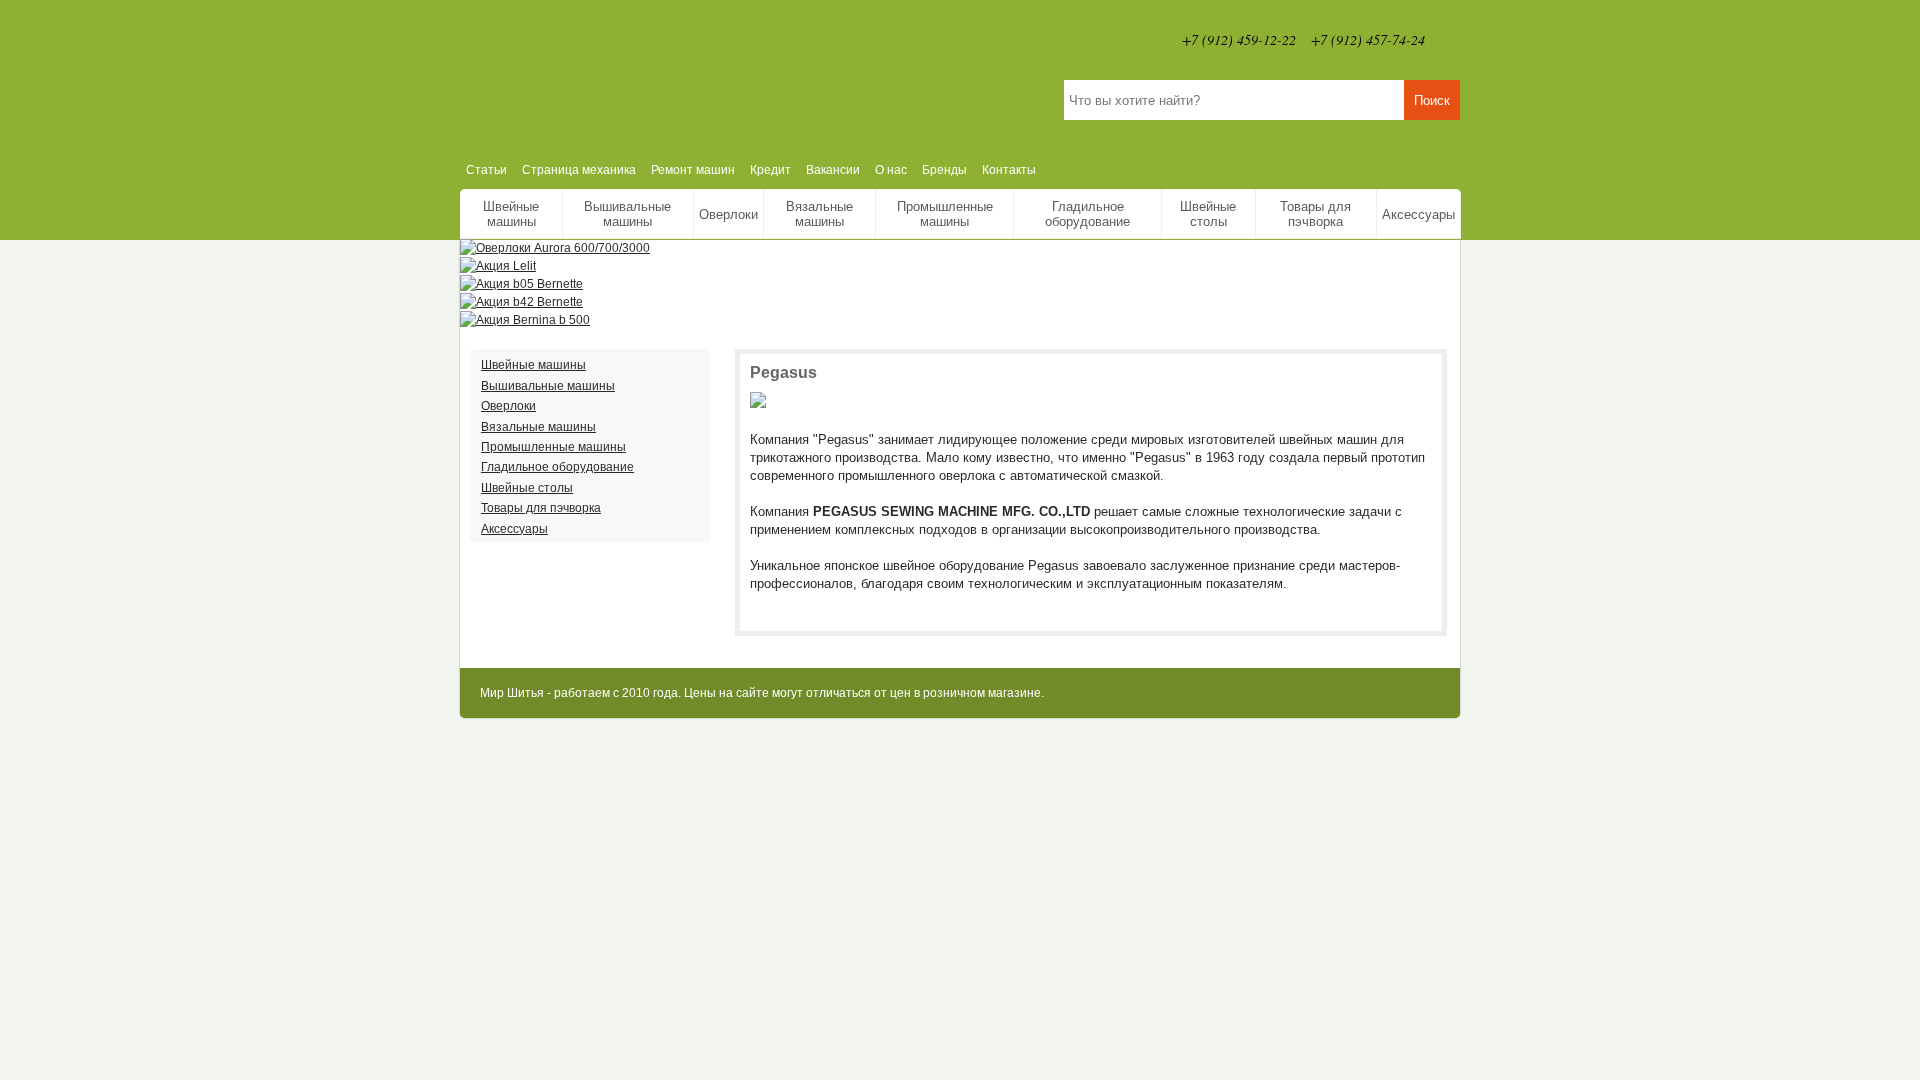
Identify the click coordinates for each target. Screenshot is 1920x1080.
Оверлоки (728, 214)
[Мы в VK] (1450, 40)
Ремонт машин (693, 170)
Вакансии (833, 170)
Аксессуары (1418, 214)
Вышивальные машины (627, 214)
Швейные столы (1208, 214)
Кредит (770, 170)
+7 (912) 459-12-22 (1239, 39)
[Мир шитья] (674, 75)
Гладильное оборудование (1087, 214)
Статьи (486, 170)
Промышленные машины (945, 214)
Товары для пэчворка (1315, 214)
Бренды (944, 170)
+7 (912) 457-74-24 (1368, 39)
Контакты (1009, 170)
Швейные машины (511, 214)
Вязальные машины (819, 214)
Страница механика (579, 170)
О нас (891, 170)
